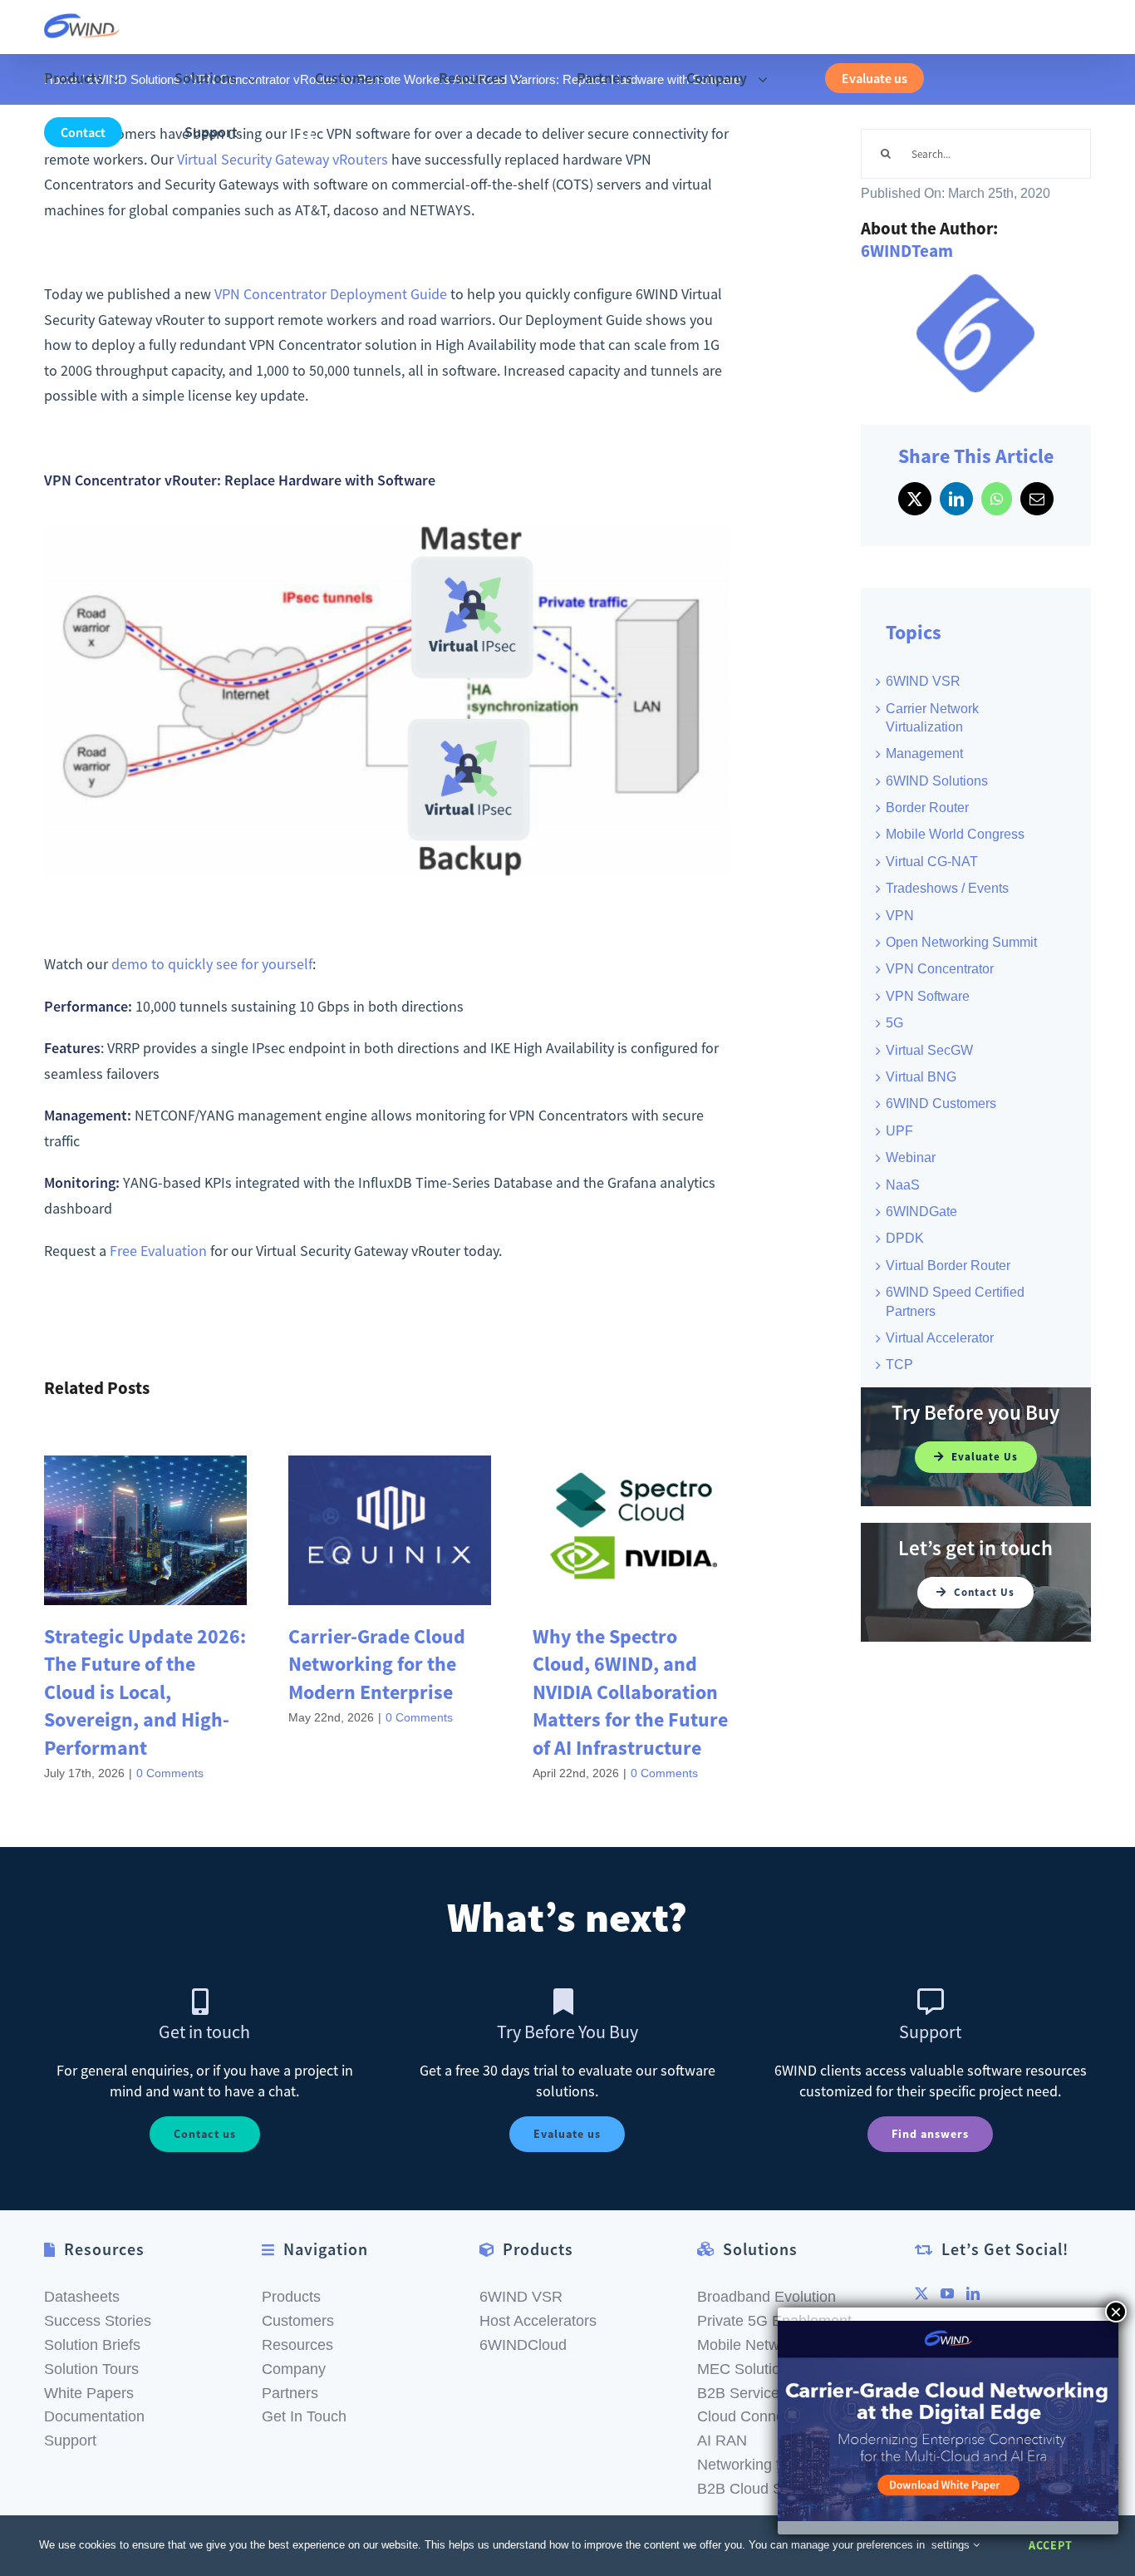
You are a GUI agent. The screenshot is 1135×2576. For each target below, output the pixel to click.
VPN (900, 916)
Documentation (94, 2416)
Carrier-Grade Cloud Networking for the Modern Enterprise (377, 1664)
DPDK (905, 1238)
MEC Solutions (747, 2369)
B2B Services (742, 2393)
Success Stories (98, 2321)
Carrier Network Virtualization (932, 718)
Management (924, 754)
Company (294, 2369)
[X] (915, 499)
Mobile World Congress (955, 834)
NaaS (903, 1185)
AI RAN (722, 2441)
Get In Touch (304, 2416)
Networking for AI (754, 2465)
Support (70, 2441)
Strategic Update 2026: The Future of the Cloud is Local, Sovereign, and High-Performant (145, 1692)
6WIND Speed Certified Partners (955, 1301)
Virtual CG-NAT (932, 862)
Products (291, 2297)
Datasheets (82, 2297)
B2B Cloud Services (764, 2489)
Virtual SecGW (929, 1050)
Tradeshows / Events (947, 888)
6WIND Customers (941, 1103)
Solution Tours (91, 2369)
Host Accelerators (538, 2321)
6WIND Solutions (937, 781)
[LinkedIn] (956, 499)
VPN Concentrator (940, 969)
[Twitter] (921, 2293)
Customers (298, 2321)
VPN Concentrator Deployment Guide (331, 294)
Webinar (911, 1157)
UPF (899, 1131)
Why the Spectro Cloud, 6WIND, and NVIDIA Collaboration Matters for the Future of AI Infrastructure (630, 1692)
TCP (899, 1364)
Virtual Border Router (948, 1266)
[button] (307, 133)
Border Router (927, 808)
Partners (290, 2393)
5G (894, 1023)
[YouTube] (947, 2293)
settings (952, 2545)
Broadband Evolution (766, 2297)
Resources (297, 2345)
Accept (1051, 2545)
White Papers (89, 2393)
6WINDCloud (523, 2345)
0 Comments (170, 1773)
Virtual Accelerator (940, 1338)
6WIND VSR (923, 681)
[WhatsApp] (997, 499)
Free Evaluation (158, 1251)
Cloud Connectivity (759, 2416)
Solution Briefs (92, 2345)
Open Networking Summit (961, 942)
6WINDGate (921, 1212)
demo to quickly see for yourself (212, 964)
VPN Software (928, 996)
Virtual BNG (921, 1077)
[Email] (1037, 499)
